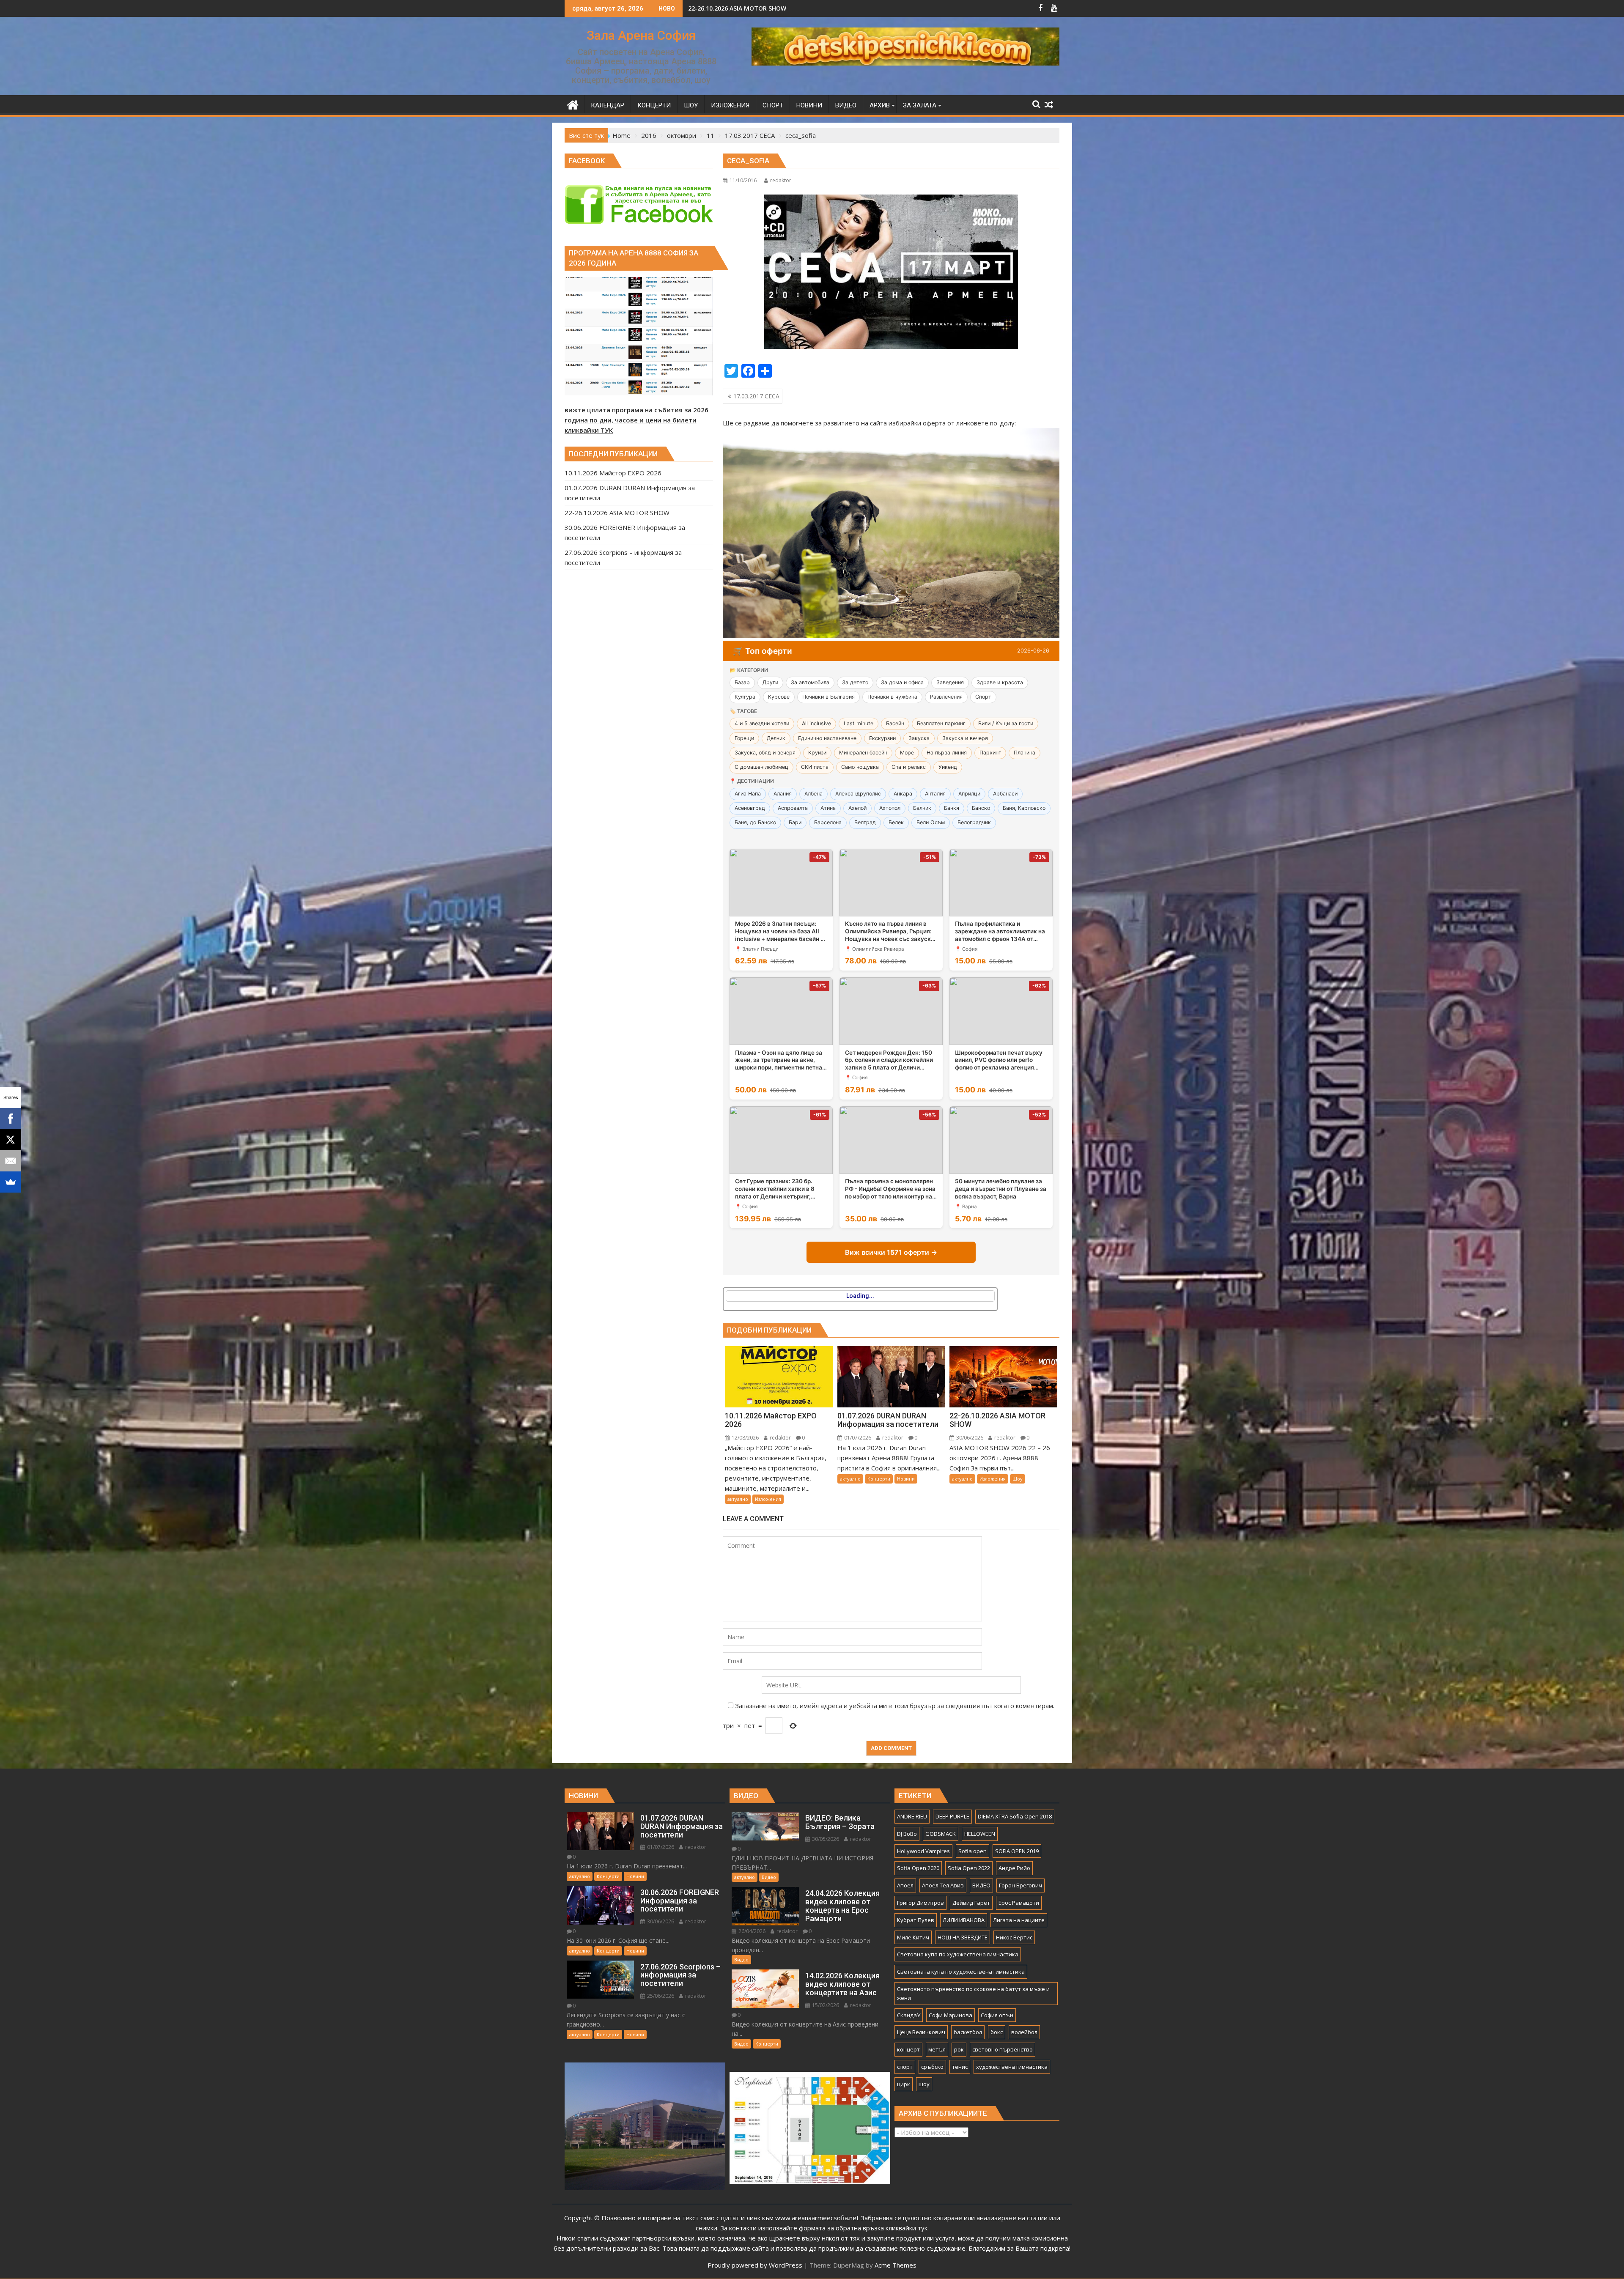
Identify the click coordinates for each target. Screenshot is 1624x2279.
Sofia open (972, 1851)
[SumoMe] (11, 1182)
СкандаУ (909, 2015)
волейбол (1024, 2032)
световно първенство (1003, 2049)
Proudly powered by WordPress (755, 2265)
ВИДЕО (981, 1885)
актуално (738, 1499)
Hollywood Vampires (923, 1851)
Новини (906, 1479)
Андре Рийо (1014, 1868)
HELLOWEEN (980, 1834)
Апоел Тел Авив (943, 1885)
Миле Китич (913, 1937)
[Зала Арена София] (573, 104)
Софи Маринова (951, 2015)
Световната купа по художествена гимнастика (961, 1972)
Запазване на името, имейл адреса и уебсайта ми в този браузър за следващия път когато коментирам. (895, 1706)
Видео (769, 1877)
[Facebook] (11, 1119)
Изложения (768, 1499)
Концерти (879, 1479)
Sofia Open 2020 (918, 1868)
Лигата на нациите (1019, 1920)
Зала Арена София (641, 35)
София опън (997, 2015)
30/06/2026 (969, 1438)
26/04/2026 (751, 1931)
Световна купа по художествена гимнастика (958, 1954)
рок (959, 2049)
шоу (924, 2084)
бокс (997, 2032)
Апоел (905, 1885)
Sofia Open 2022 (969, 1868)
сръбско (932, 2067)
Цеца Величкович (921, 2032)
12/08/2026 (745, 1438)
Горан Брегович (1020, 1885)
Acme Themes (896, 2265)
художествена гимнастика (1012, 2067)
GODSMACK (941, 1834)
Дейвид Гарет (971, 1903)
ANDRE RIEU (912, 1816)
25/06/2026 (660, 1996)
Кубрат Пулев (916, 1920)
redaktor (781, 180)
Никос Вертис (1014, 1937)
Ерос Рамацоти (1019, 1903)
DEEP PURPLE (952, 1816)
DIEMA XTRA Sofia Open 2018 (1015, 1816)
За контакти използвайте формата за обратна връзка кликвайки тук (824, 2228)
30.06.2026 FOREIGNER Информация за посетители (765, 8)
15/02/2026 (825, 2005)
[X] (11, 1140)
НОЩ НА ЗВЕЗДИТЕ (963, 1937)
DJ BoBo (907, 1834)
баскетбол (968, 2032)
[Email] (11, 1161)
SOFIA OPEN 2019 (1017, 1851)
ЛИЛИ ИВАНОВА (964, 1920)
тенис (960, 2067)
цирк (904, 2084)
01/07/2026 (857, 1438)
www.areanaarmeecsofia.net (817, 2218)
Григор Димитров (920, 1903)
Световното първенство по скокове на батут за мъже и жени (973, 1993)
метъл (937, 2049)
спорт (905, 2067)
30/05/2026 (825, 1839)
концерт (908, 2049)
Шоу (1018, 1479)
